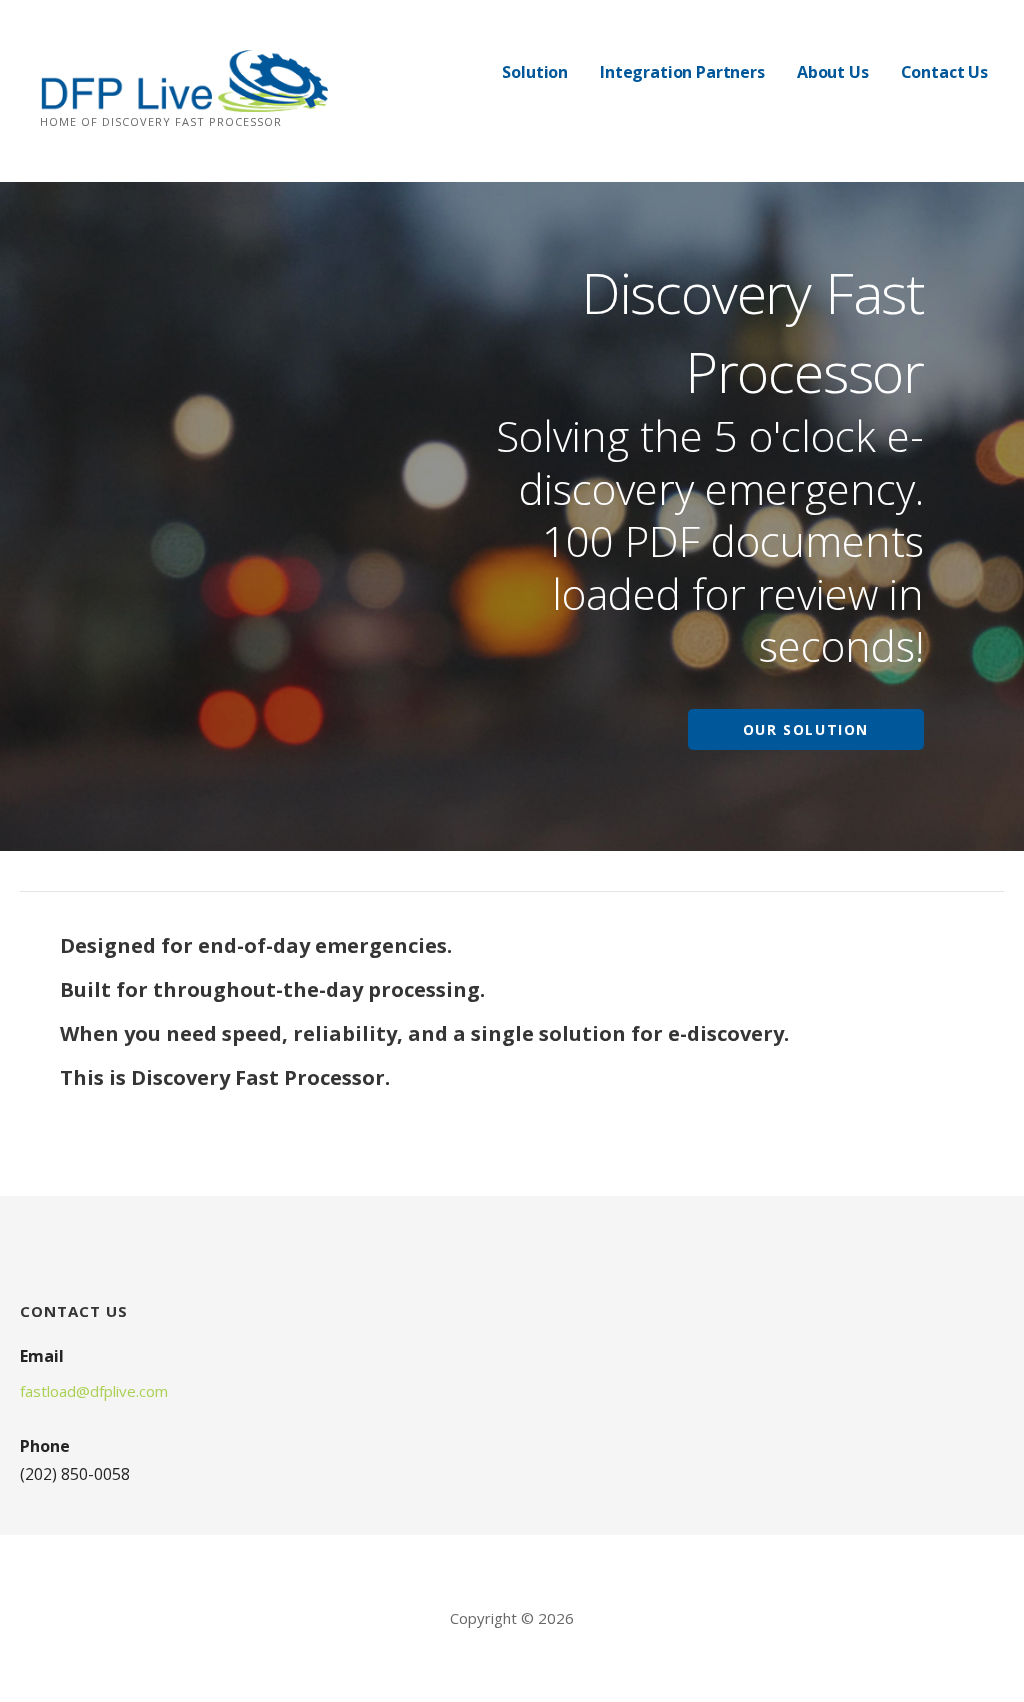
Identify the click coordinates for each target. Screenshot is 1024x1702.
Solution (535, 72)
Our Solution (806, 729)
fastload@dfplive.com (94, 1391)
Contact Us (944, 72)
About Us (833, 72)
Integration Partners (682, 72)
